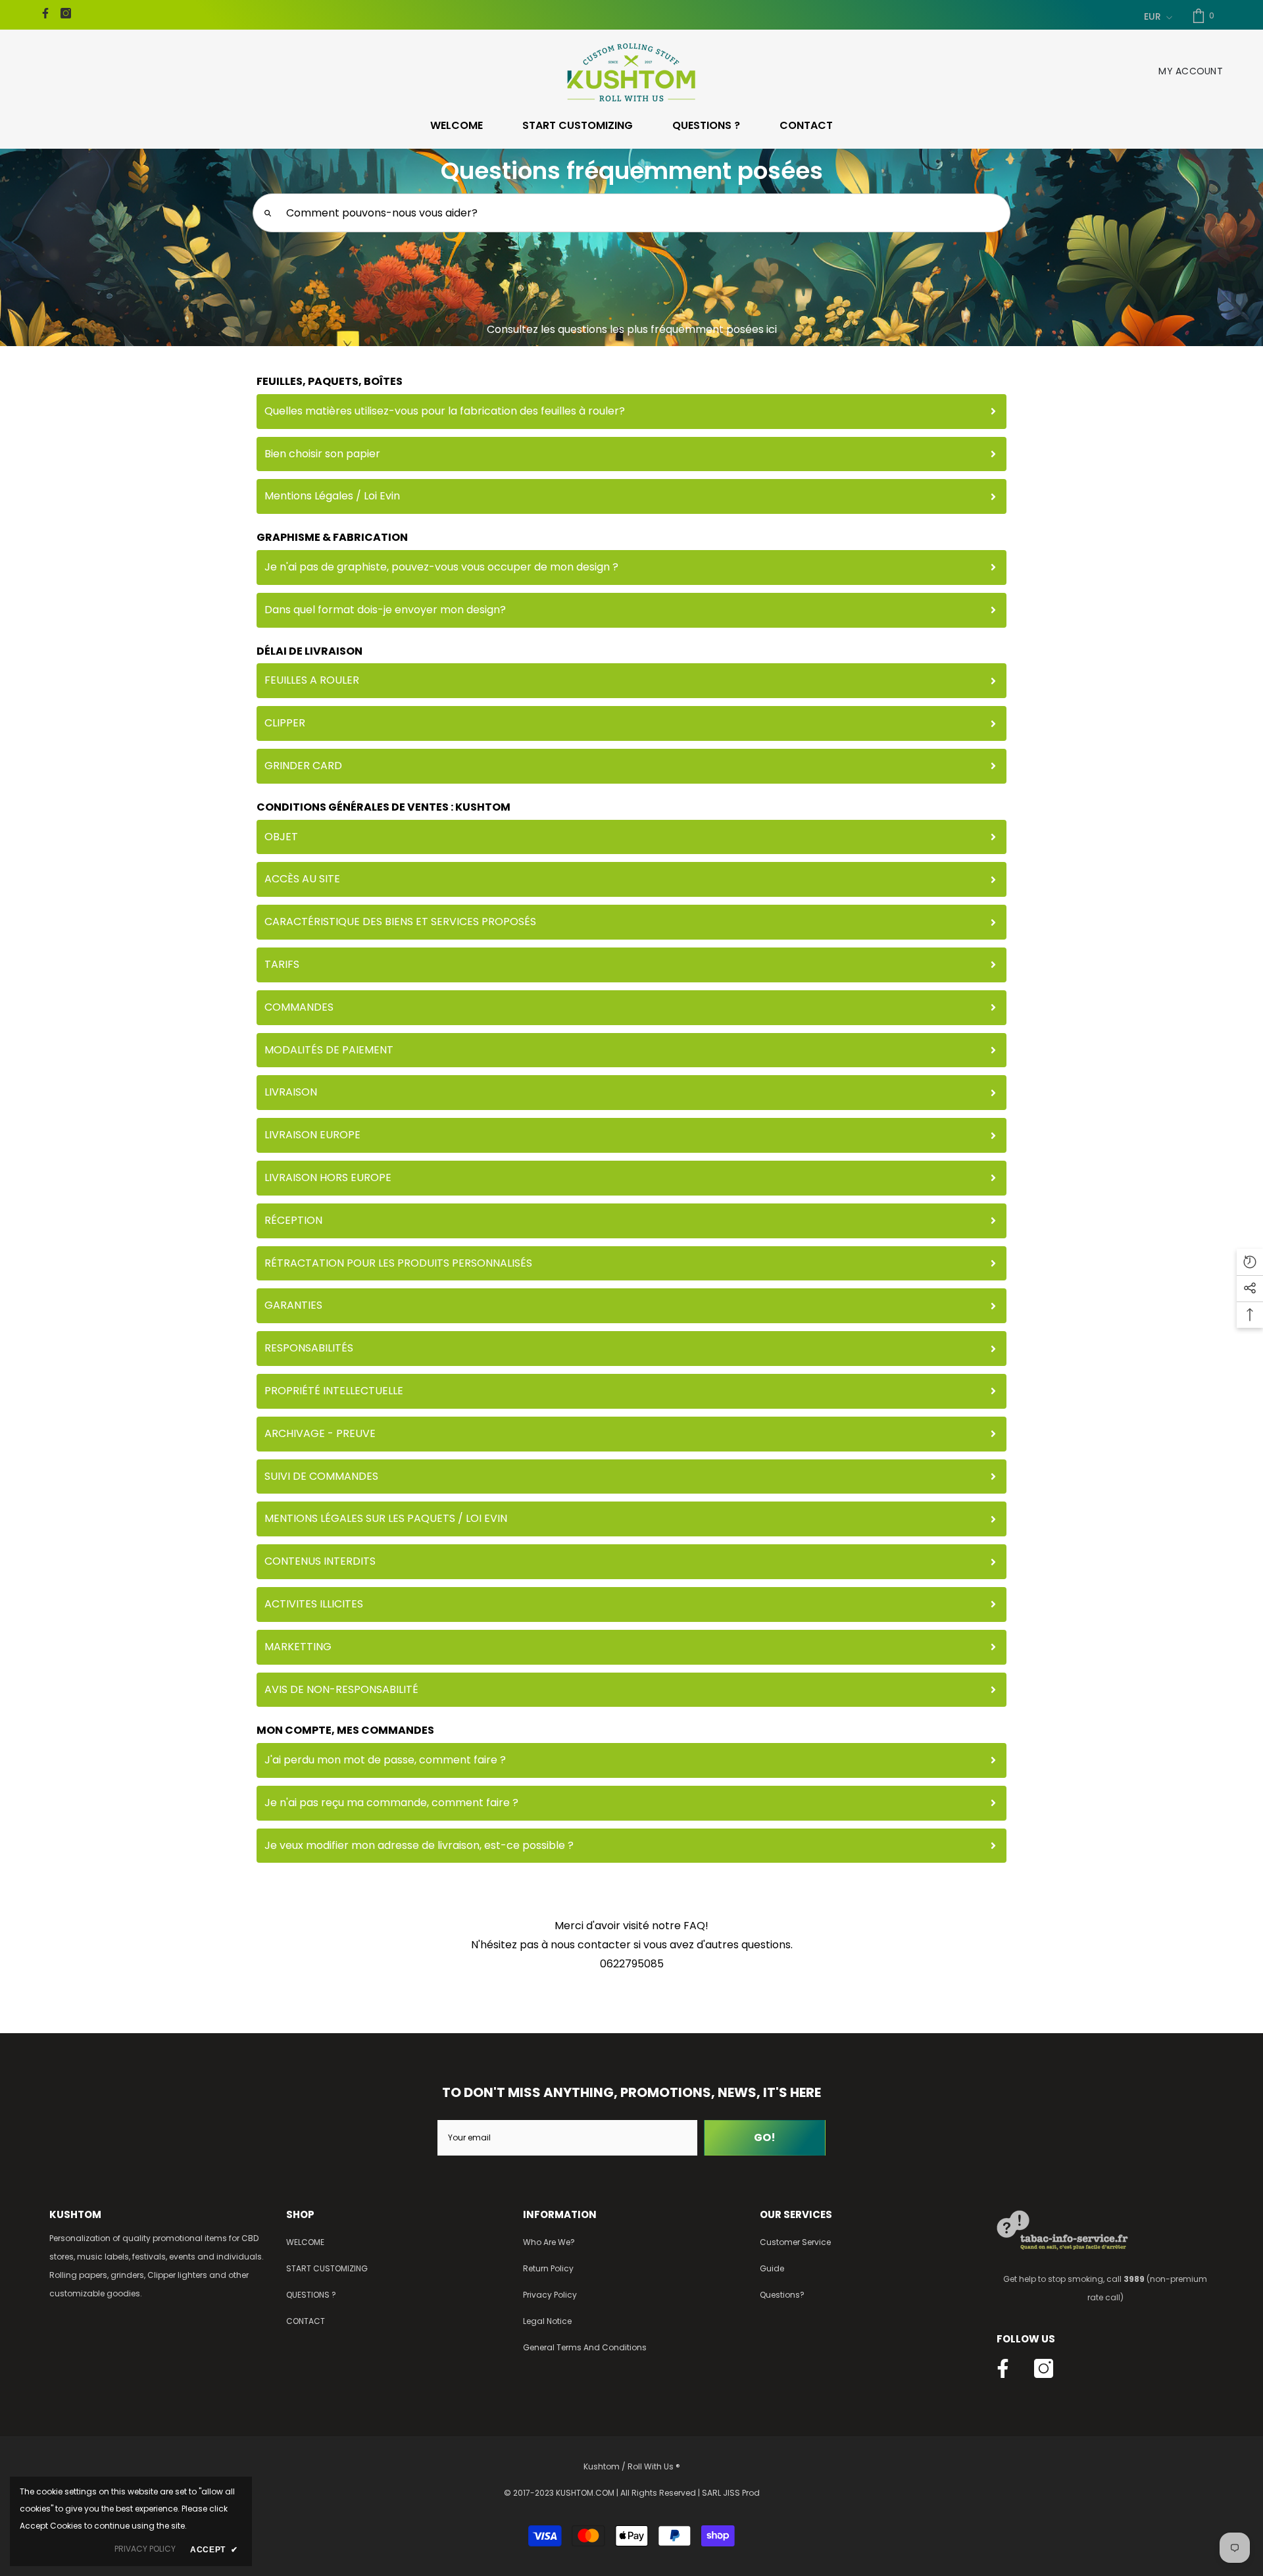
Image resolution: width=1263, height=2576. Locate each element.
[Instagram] (66, 13)
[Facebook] (45, 13)
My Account (1191, 71)
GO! (765, 2137)
